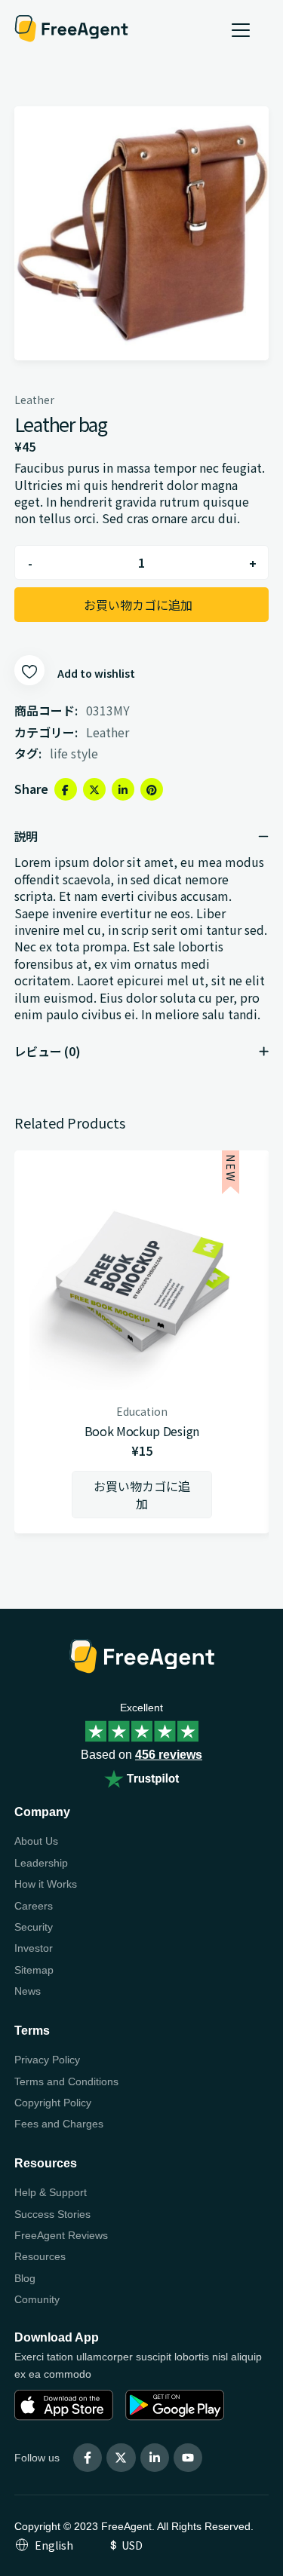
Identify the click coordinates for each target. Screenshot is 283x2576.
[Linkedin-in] (155, 2458)
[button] (142, 1495)
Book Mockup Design (142, 1431)
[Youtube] (188, 2458)
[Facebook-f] (88, 2458)
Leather (34, 400)
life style (74, 753)
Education (142, 1411)
